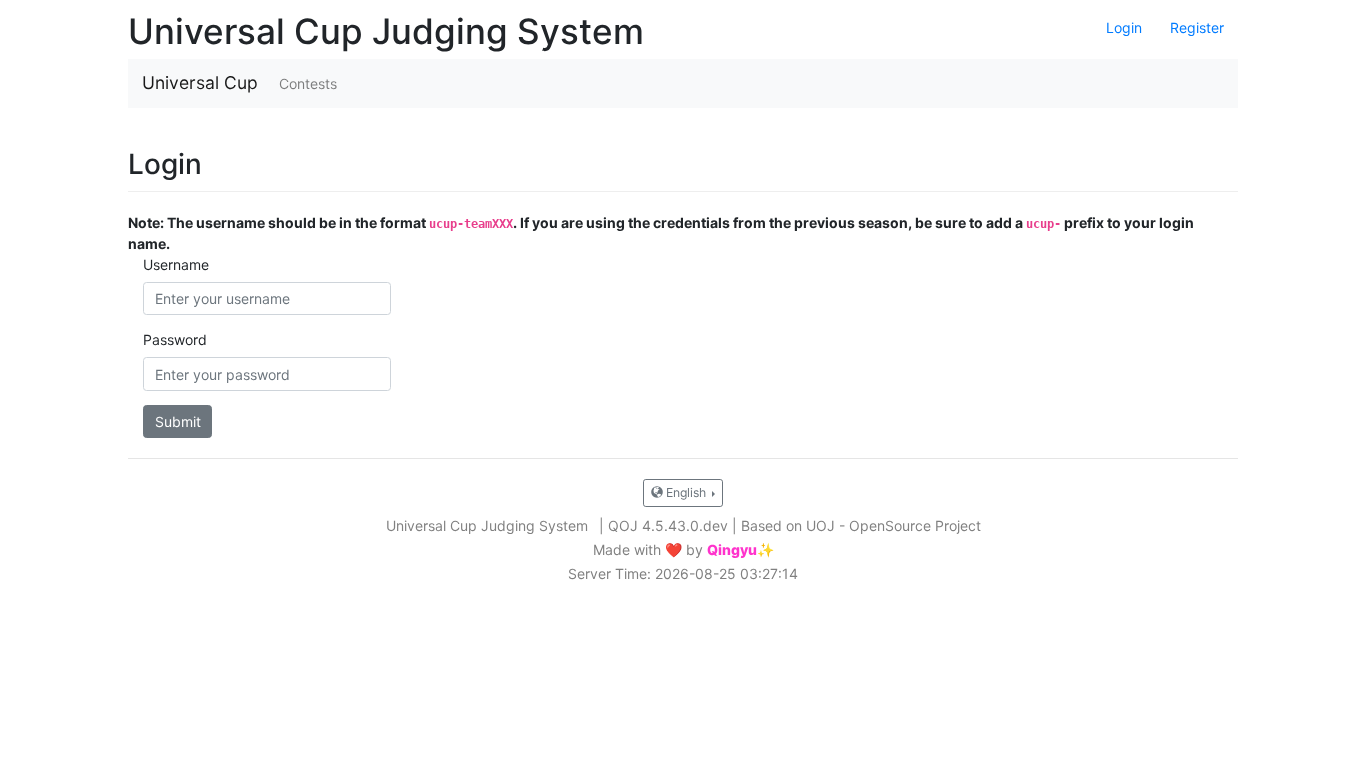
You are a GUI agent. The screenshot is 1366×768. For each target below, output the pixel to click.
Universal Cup (200, 82)
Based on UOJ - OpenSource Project (861, 525)
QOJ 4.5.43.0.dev (668, 525)
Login (1124, 27)
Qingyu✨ (740, 550)
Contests (308, 83)
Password (175, 339)
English (686, 492)
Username (176, 264)
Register (1197, 27)
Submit (178, 421)
